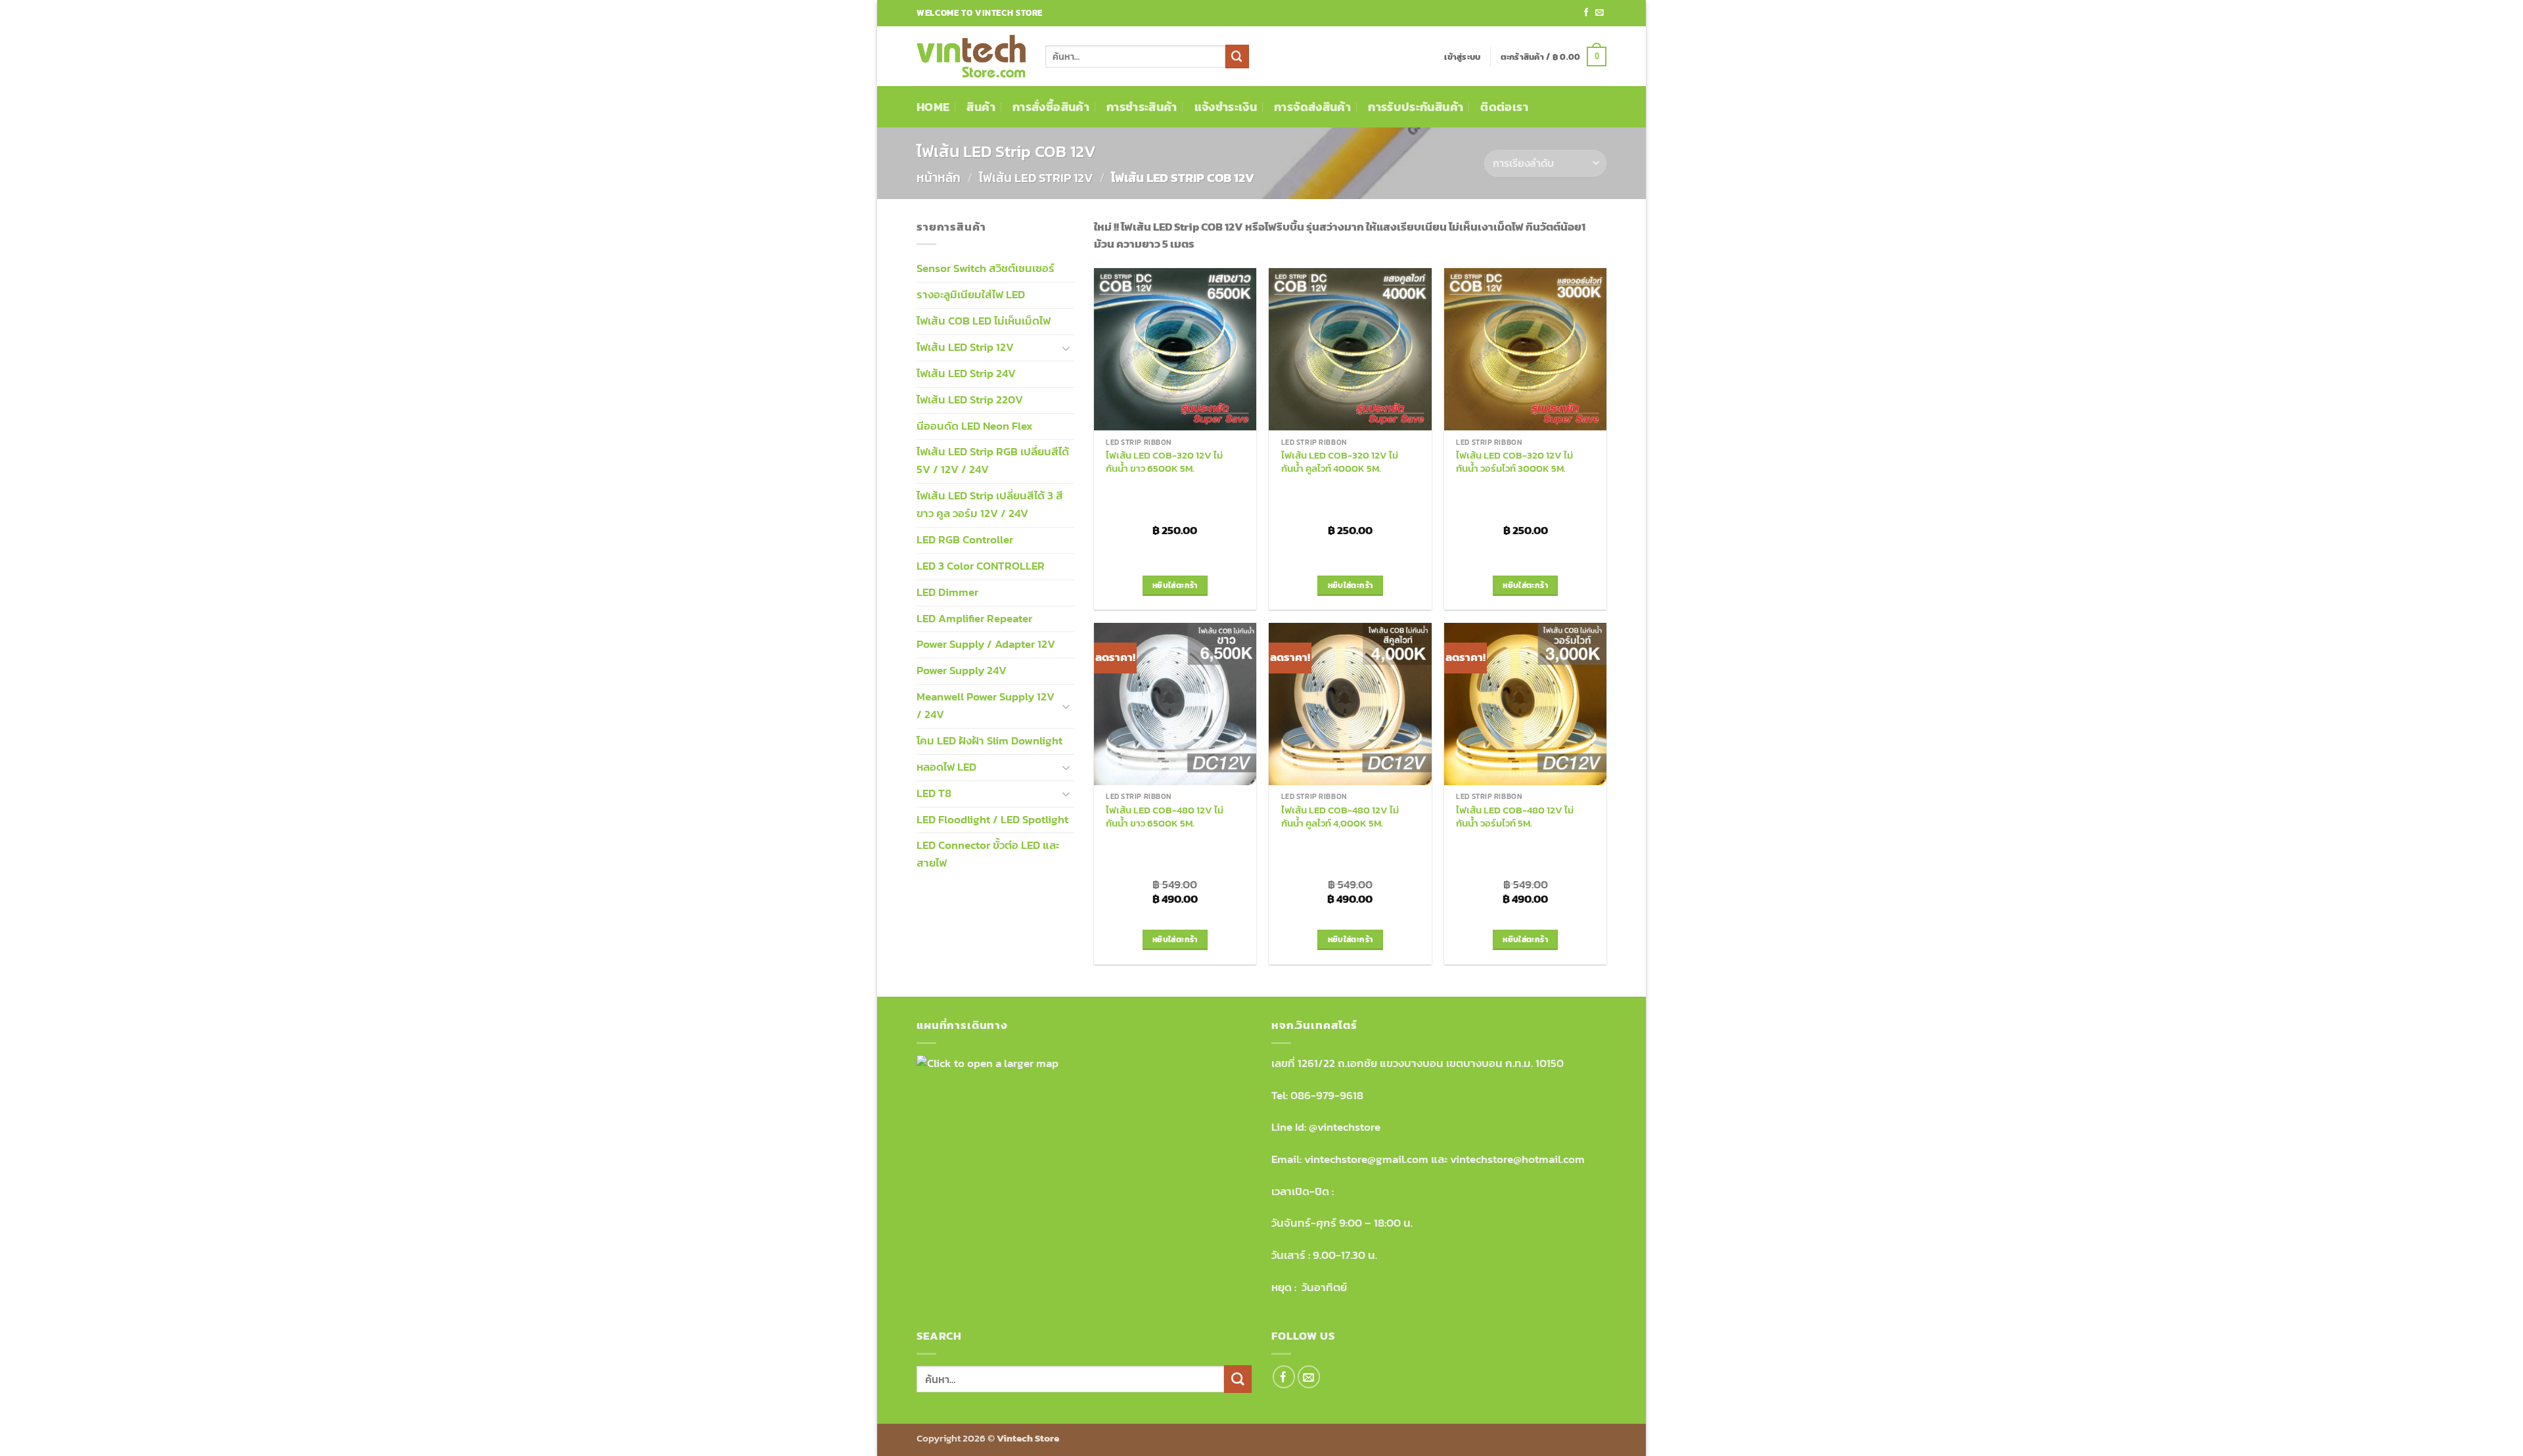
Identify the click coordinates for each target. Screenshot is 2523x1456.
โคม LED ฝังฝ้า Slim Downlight (989, 741)
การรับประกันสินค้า (1416, 107)
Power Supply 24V (962, 671)
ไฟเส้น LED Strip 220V (970, 400)
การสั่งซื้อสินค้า (1051, 107)
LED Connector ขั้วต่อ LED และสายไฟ (988, 854)
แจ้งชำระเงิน (1226, 107)
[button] (1462, 57)
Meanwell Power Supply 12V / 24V (986, 706)
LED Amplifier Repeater (974, 619)
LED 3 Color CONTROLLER (981, 566)
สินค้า (981, 107)
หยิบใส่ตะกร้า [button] (1175, 585)
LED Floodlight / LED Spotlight (992, 820)
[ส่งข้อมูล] (1237, 56)
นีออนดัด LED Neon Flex (975, 426)
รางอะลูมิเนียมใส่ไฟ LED (971, 295)
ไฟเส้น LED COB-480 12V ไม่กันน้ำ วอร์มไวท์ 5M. (1515, 816)
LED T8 (934, 793)
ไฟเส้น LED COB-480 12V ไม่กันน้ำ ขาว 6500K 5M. (1165, 816)
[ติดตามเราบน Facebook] (1586, 13)
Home (933, 107)
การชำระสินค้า (1142, 107)
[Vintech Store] (971, 57)
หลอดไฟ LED (946, 767)
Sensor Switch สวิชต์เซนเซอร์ (986, 268)
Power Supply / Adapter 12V (986, 644)
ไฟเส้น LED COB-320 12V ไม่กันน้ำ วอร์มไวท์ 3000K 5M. (1514, 462)
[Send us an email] (1600, 13)
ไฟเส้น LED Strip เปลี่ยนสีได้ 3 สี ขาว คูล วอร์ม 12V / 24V (990, 505)
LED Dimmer (947, 592)
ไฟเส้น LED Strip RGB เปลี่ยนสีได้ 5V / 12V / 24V (993, 461)
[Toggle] (1066, 348)
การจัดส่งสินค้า (1312, 107)
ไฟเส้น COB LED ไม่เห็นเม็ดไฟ (984, 321)
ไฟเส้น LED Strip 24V (966, 374)
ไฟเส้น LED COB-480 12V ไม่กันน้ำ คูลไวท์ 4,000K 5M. (1340, 816)
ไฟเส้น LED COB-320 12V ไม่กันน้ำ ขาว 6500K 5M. (1164, 462)
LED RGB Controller (965, 540)
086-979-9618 (1327, 1096)
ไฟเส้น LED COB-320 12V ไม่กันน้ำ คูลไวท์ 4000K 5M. (1340, 462)
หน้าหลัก (939, 178)
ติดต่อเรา (1504, 107)
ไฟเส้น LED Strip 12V (1036, 178)
